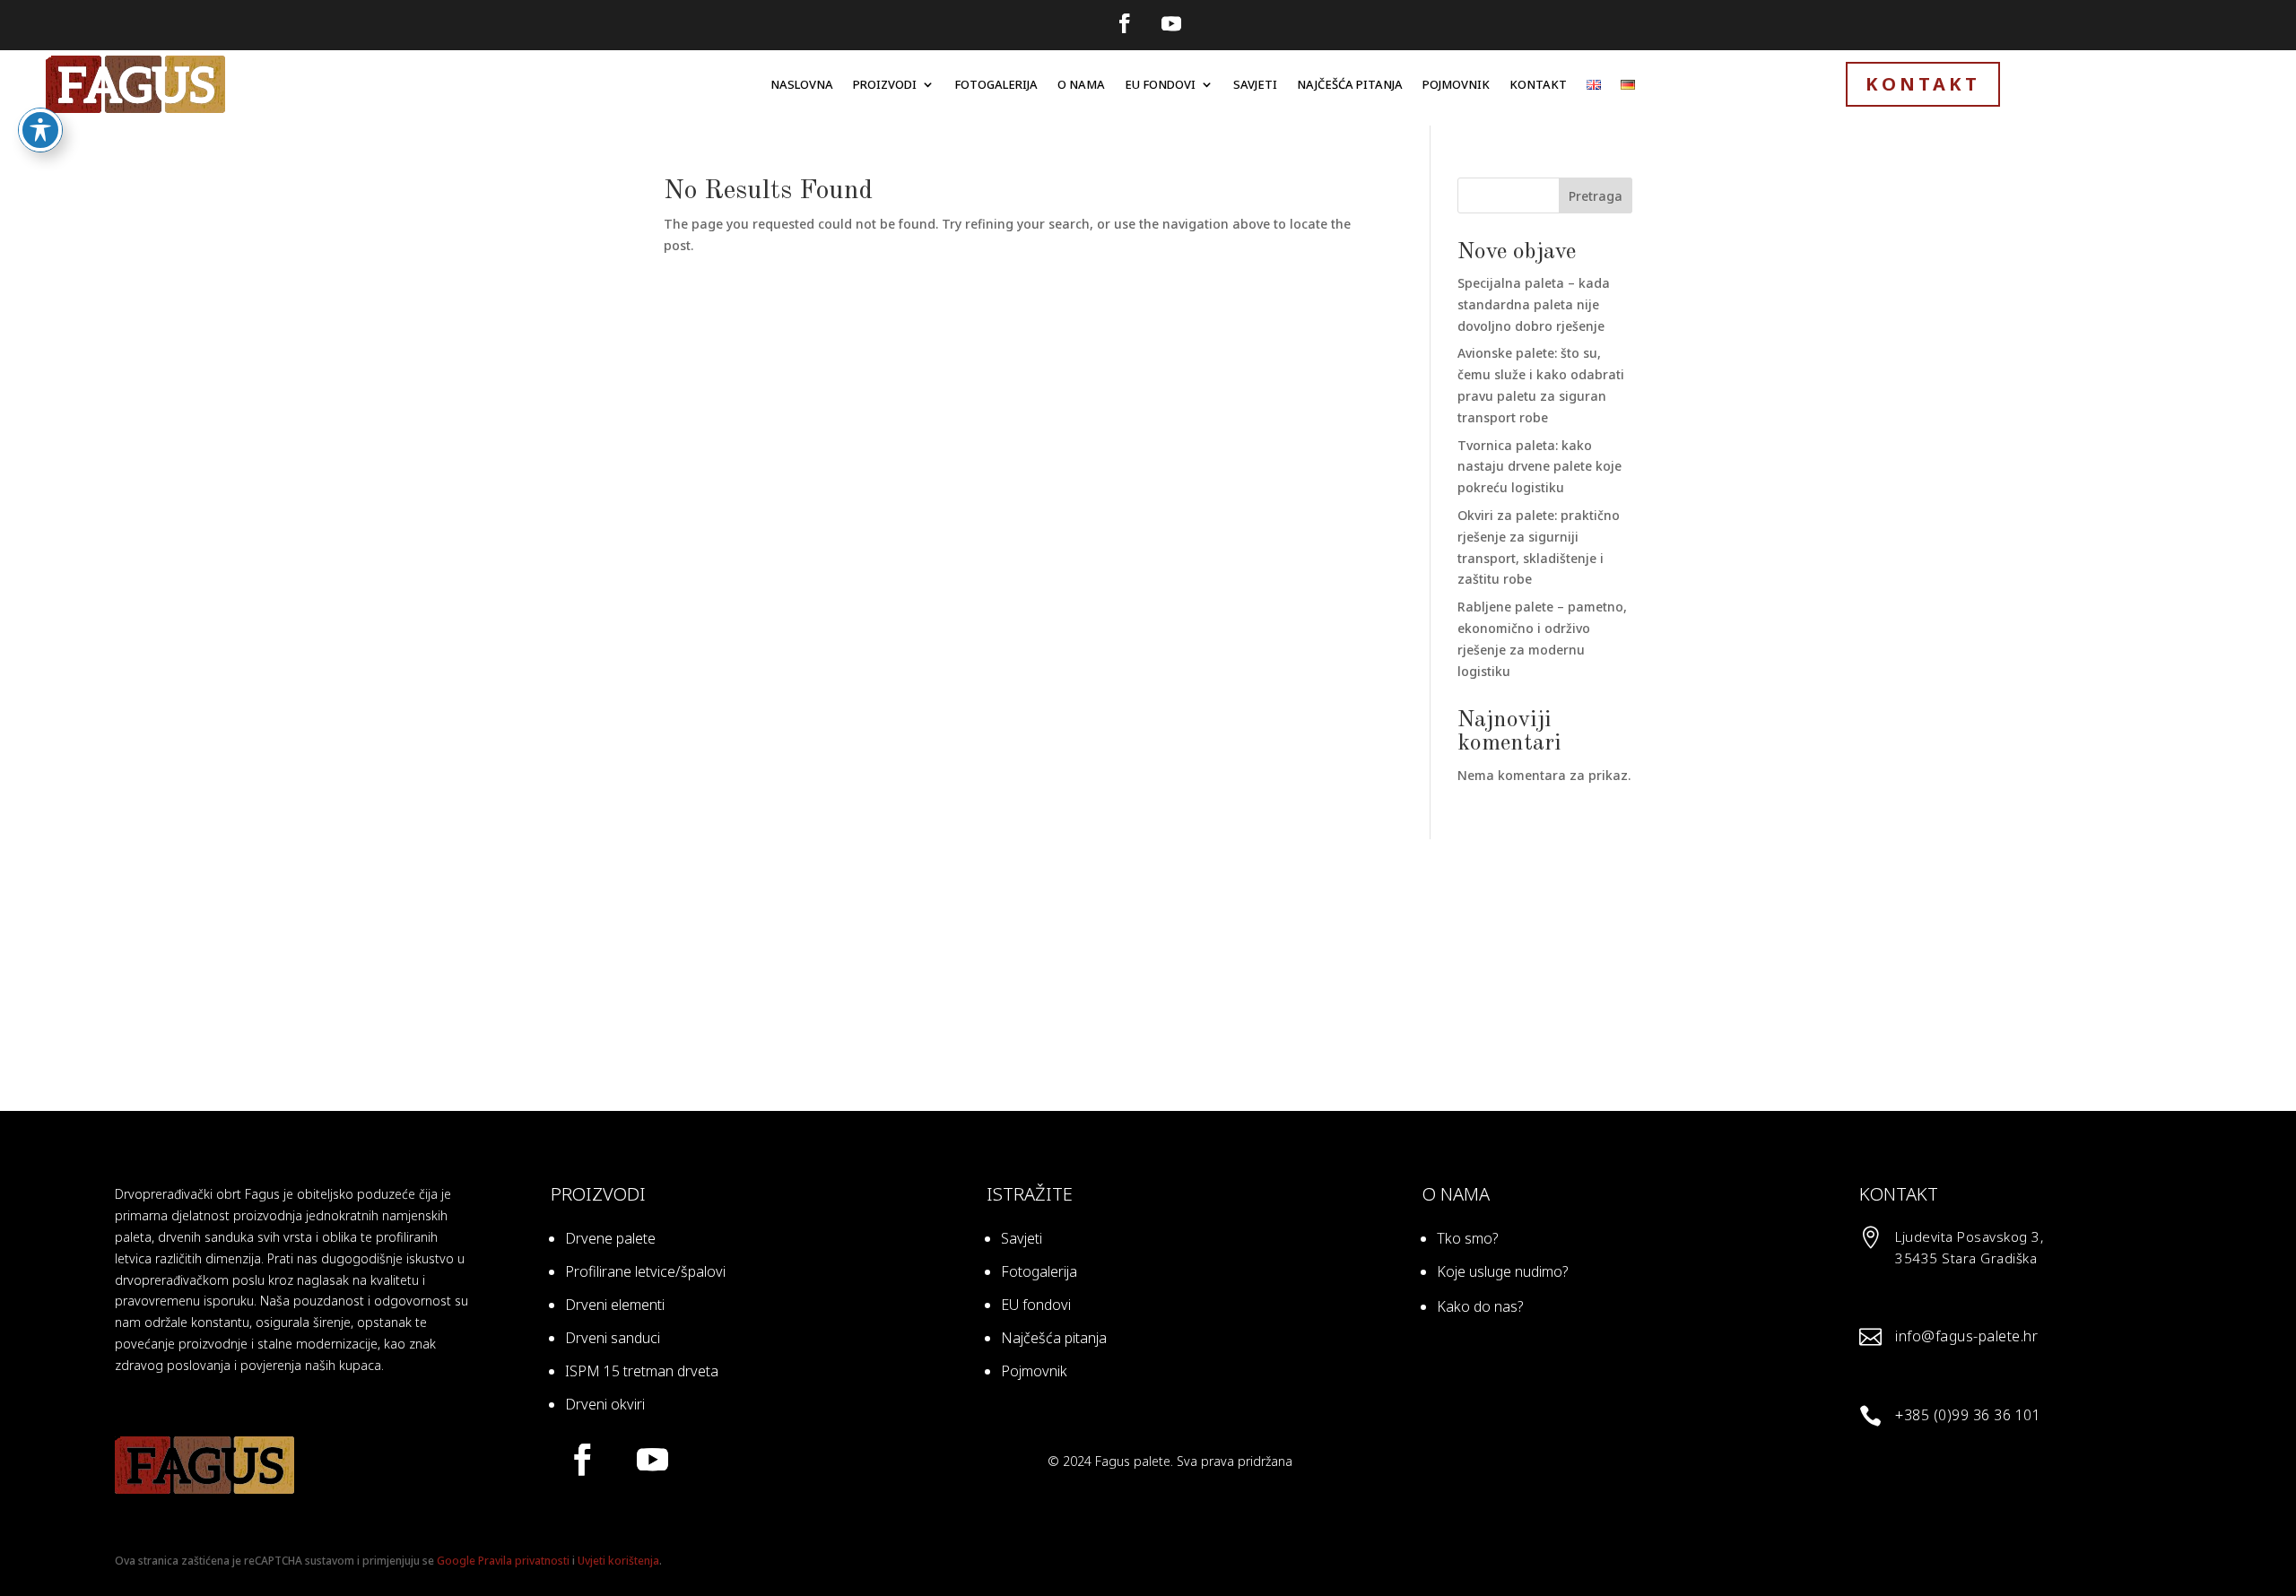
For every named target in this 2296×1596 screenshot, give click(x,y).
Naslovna (802, 84)
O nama (1081, 84)
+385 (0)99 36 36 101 (1968, 1415)
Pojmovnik (1456, 84)
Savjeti (1255, 84)
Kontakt (1538, 84)
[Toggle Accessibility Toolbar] (40, 130)
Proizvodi (885, 84)
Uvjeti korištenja (618, 1561)
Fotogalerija (996, 84)
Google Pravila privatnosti (503, 1561)
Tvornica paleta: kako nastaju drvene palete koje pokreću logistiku (1539, 467)
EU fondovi (1160, 84)
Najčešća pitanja (1350, 84)
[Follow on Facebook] (1125, 23)
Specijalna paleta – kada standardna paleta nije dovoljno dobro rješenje (1534, 304)
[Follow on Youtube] (1171, 23)
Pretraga (1596, 196)
